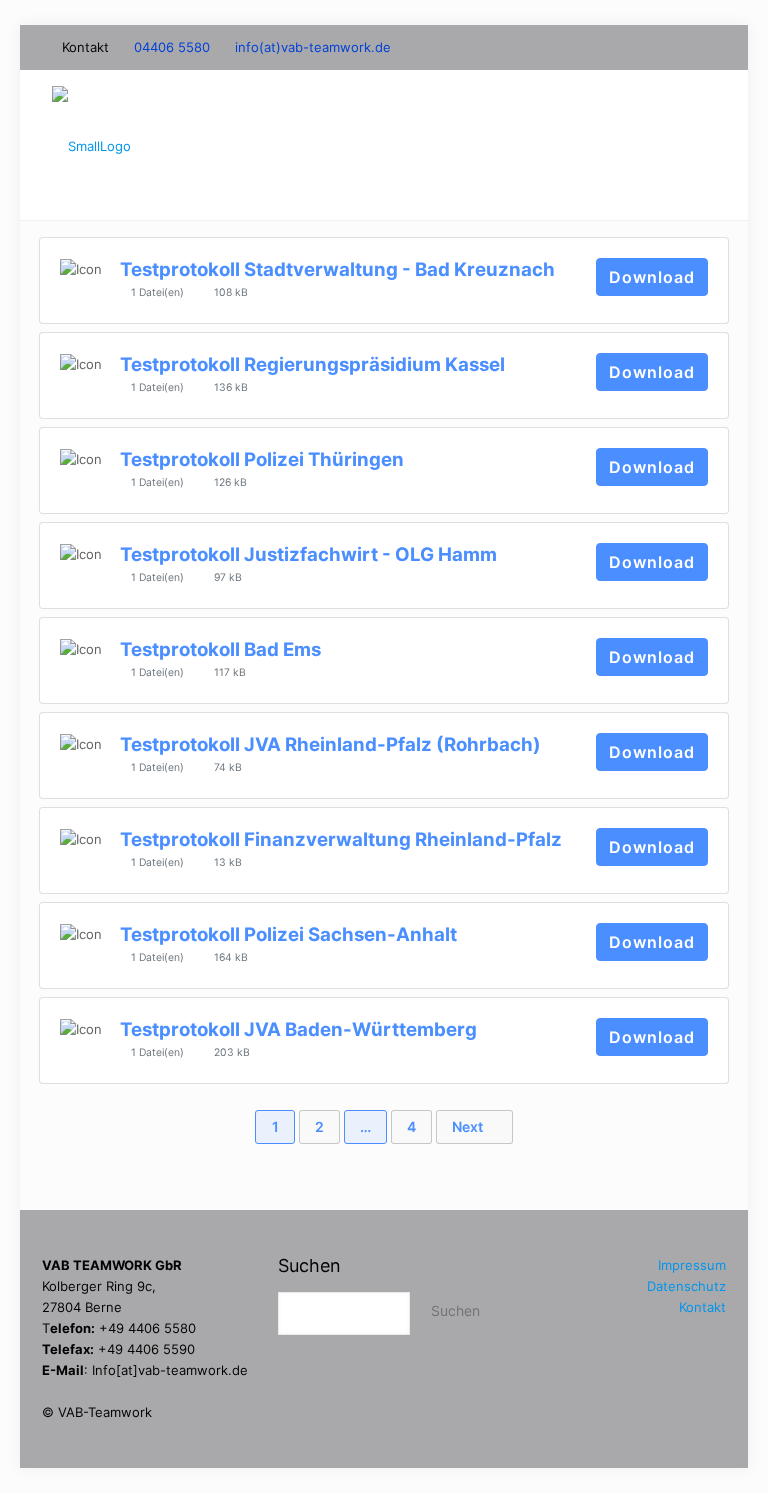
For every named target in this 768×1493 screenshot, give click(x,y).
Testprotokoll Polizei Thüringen (262, 459)
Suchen (309, 1265)
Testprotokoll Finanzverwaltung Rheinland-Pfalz (341, 839)
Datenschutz (686, 1286)
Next (469, 1126)
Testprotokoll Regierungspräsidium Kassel (312, 364)
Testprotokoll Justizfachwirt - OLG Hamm (308, 554)
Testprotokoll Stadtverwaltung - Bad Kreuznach (337, 269)
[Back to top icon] (652, 1427)
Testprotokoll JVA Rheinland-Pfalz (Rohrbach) (330, 744)
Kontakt (702, 1307)
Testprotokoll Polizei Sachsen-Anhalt (288, 934)
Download (652, 277)
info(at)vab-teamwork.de (313, 47)
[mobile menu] (704, 145)
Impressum (692, 1265)
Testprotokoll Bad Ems (220, 649)
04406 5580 (172, 47)
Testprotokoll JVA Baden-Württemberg (298, 1029)
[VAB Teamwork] (91, 145)
